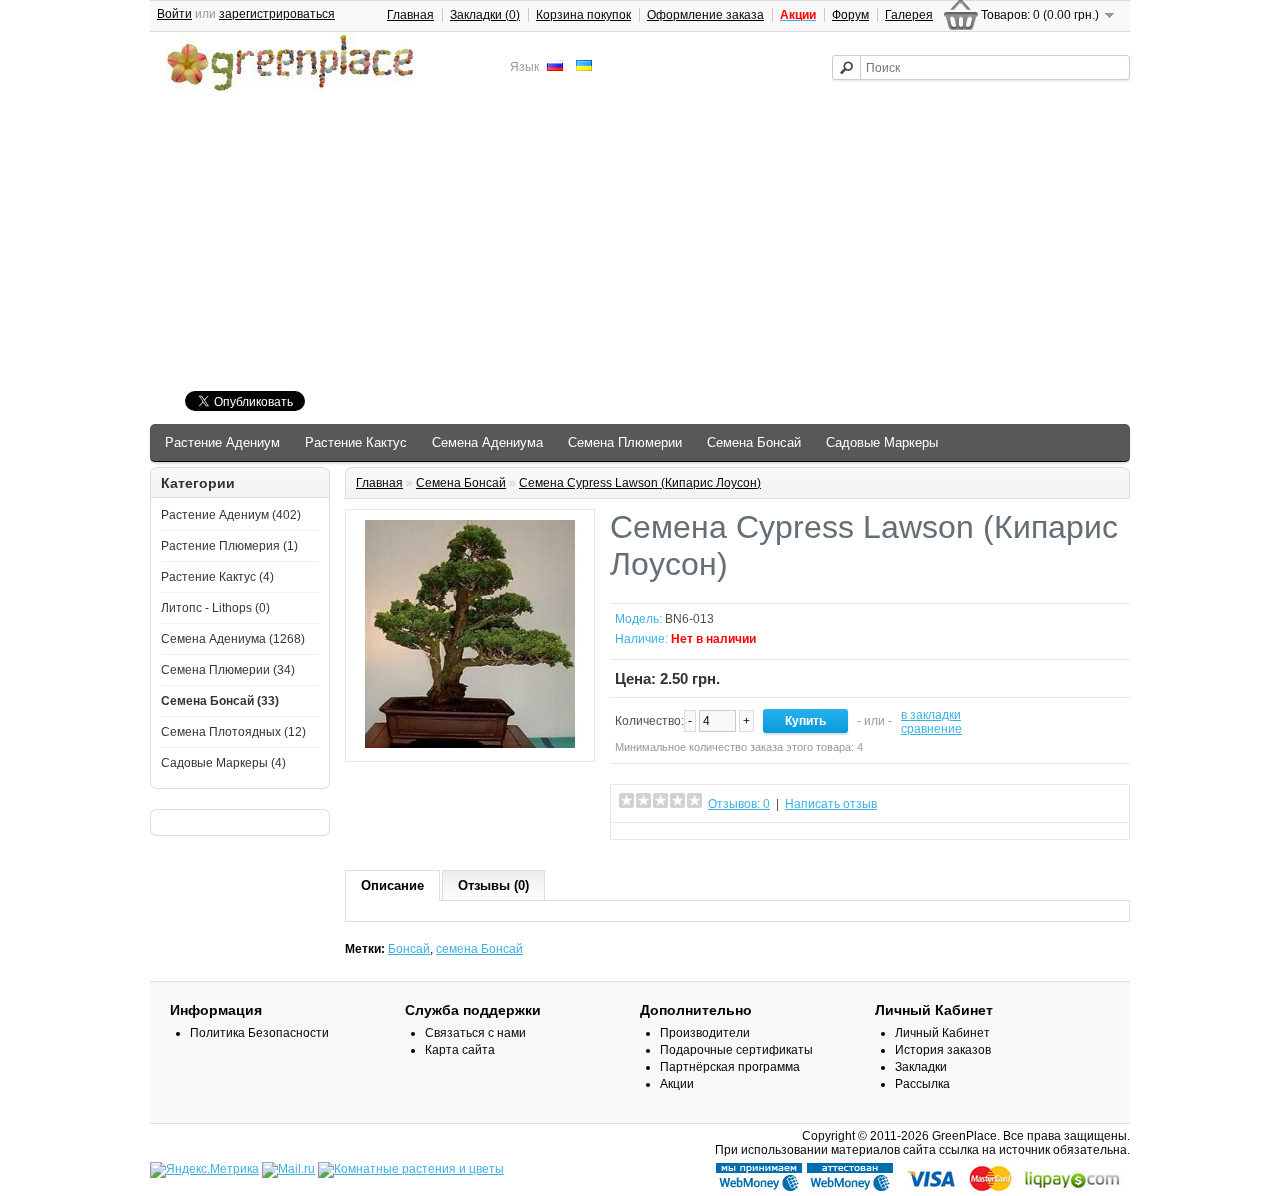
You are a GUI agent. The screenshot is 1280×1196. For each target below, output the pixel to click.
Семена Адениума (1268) (233, 639)
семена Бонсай (479, 949)
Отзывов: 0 (739, 804)
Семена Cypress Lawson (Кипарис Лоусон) (640, 483)
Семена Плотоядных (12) (233, 732)
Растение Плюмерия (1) (229, 546)
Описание (392, 885)
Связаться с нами (475, 1033)
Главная (410, 15)
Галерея (909, 15)
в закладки (931, 715)
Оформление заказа (705, 15)
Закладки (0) (485, 15)
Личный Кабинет (942, 1033)
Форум (850, 15)
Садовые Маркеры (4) (223, 763)
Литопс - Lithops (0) (215, 608)
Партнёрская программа (730, 1067)
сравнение (931, 729)
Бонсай (409, 949)
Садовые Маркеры (882, 442)
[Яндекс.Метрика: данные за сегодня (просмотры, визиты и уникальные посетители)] (204, 1170)
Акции (677, 1084)
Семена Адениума (487, 442)
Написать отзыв (831, 804)
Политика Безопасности (259, 1033)
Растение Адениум (222, 442)
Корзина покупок (583, 15)
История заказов (943, 1050)
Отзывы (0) (493, 885)
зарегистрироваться (277, 14)
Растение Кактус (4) (217, 577)
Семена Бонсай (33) (220, 701)
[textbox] (981, 67)
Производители (705, 1033)
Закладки (921, 1067)
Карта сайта (460, 1050)
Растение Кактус (356, 442)
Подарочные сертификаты (736, 1050)
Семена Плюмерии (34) (228, 670)
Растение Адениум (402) (231, 515)
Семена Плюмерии (625, 442)
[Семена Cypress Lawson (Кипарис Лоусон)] (470, 744)
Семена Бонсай (754, 442)
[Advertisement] (640, 244)
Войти (174, 14)
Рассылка (922, 1084)
